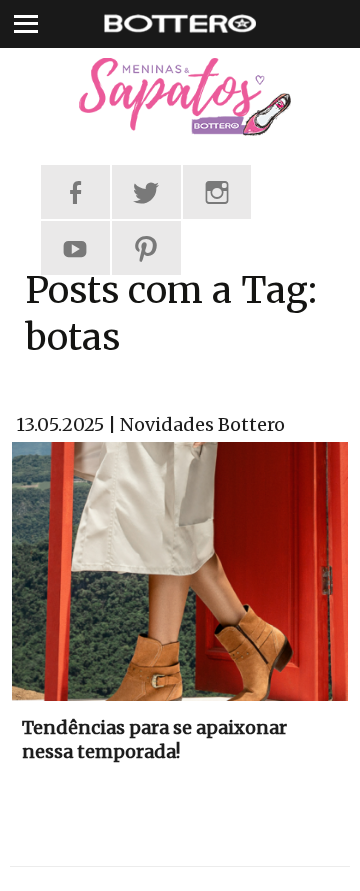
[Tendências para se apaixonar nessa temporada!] (180, 570)
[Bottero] (180, 97)
